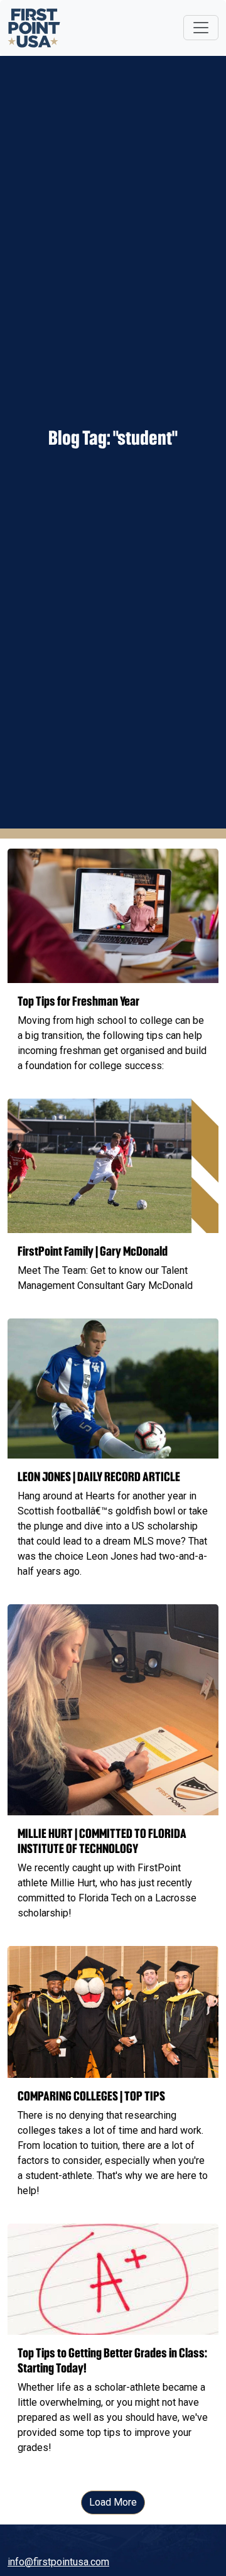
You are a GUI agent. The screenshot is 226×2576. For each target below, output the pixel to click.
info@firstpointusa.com (58, 2562)
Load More (113, 2502)
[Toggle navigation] (201, 28)
